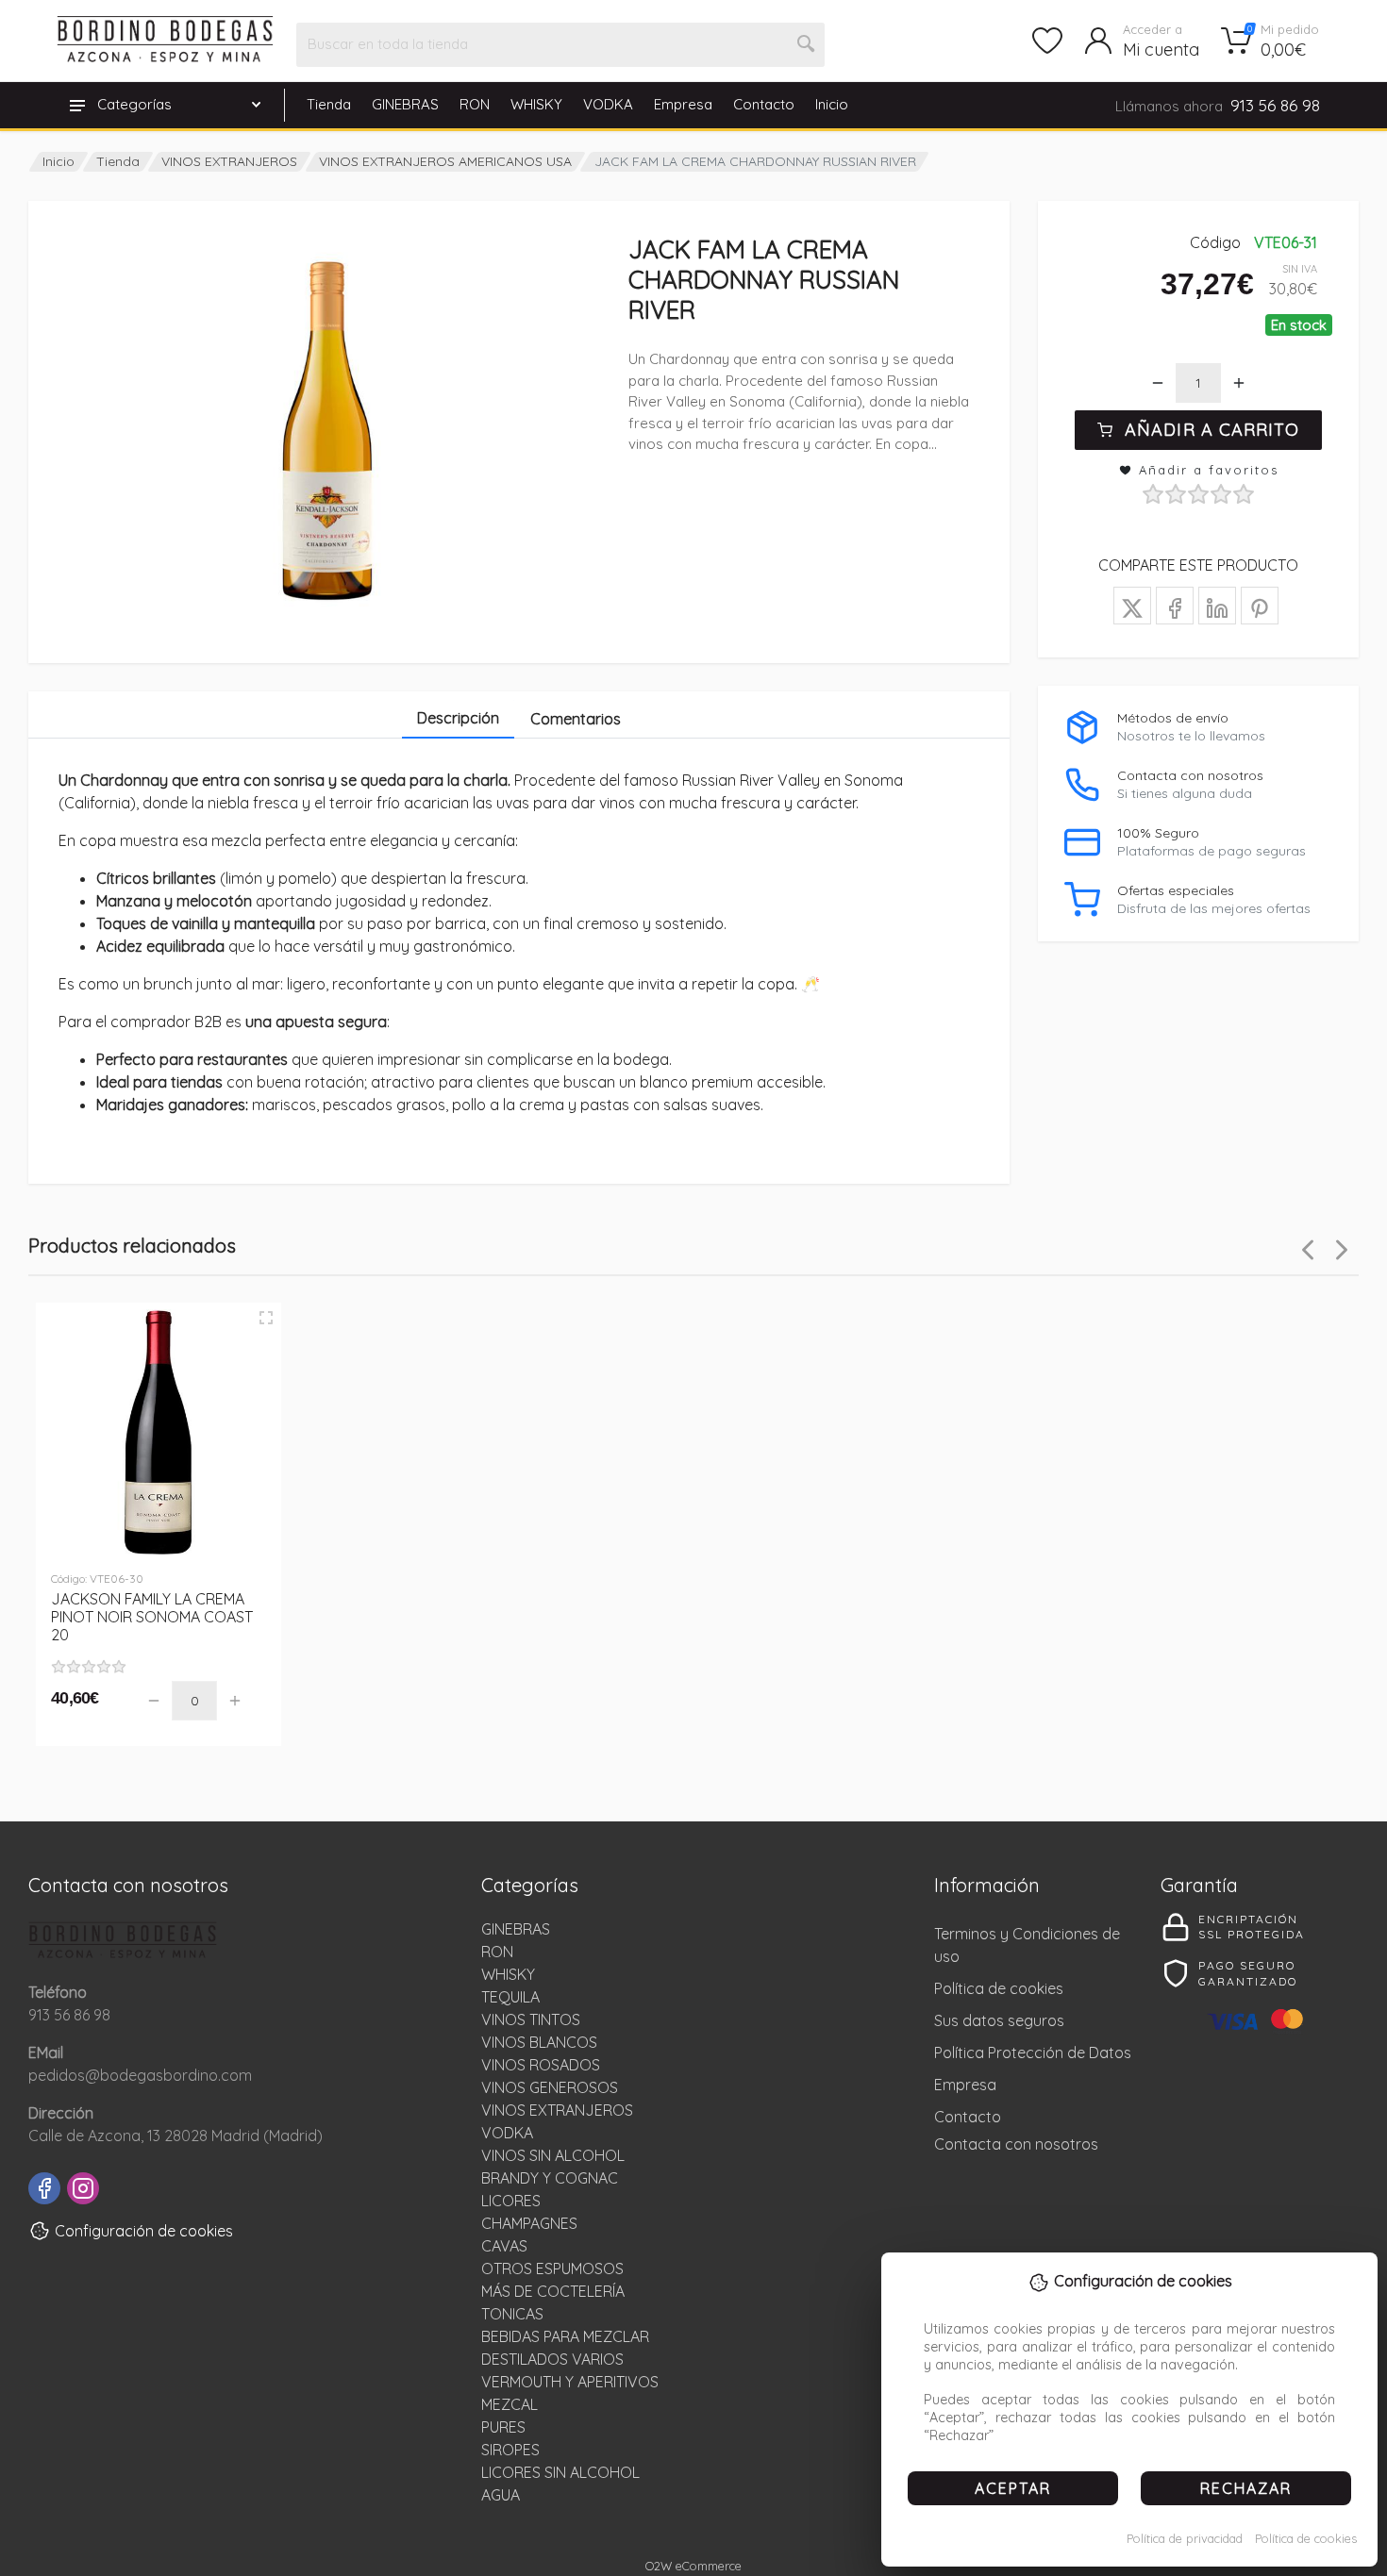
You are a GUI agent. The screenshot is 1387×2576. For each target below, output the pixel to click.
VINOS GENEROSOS (550, 2087)
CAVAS (504, 2246)
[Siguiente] (1342, 1250)
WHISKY (536, 104)
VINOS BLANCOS (539, 2042)
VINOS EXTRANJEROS (229, 161)
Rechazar (1246, 2488)
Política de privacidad (1185, 2538)
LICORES (511, 2201)
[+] (1239, 383)
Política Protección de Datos (1033, 2052)
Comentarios (576, 719)
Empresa (683, 104)
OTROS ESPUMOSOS (552, 2269)
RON (475, 104)
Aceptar (1013, 2488)
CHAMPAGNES (529, 2223)
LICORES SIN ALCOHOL (560, 2472)
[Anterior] (1308, 1250)
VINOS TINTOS (531, 2019)
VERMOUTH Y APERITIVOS (570, 2382)
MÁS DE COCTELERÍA (553, 2291)
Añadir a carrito (1212, 430)
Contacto (764, 104)
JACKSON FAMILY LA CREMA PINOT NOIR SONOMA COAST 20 (152, 1617)
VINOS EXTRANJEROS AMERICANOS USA (445, 161)
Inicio (832, 104)
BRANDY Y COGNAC (550, 2178)
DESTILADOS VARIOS (552, 2359)
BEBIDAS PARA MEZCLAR (565, 2336)
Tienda (329, 104)
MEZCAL (510, 2404)
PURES (503, 2427)
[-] (1158, 383)
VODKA (608, 104)
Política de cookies (1306, 2538)
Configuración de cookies (144, 2231)
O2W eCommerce (693, 2566)
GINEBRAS (405, 104)
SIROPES (510, 2450)
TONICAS (512, 2314)
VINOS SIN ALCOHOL (553, 2155)
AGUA (501, 2495)
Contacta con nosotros (1016, 2144)
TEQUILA (510, 1997)
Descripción (458, 718)
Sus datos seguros (999, 2020)
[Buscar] (807, 44)
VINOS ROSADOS (541, 2065)
